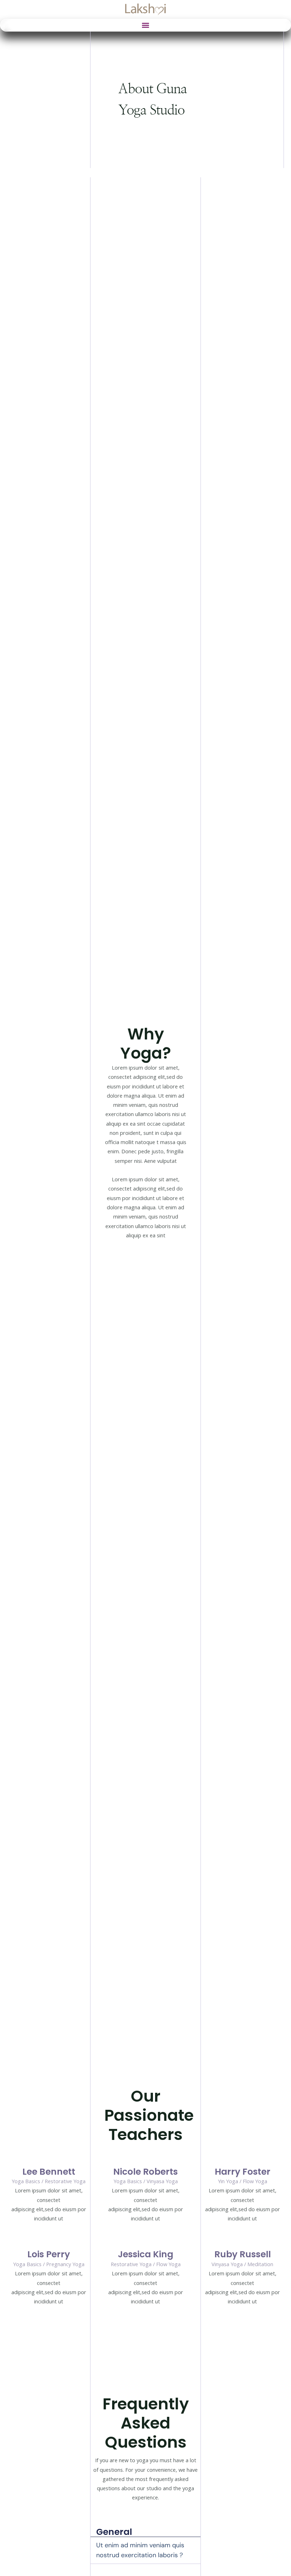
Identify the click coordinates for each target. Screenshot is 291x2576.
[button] (146, 25)
